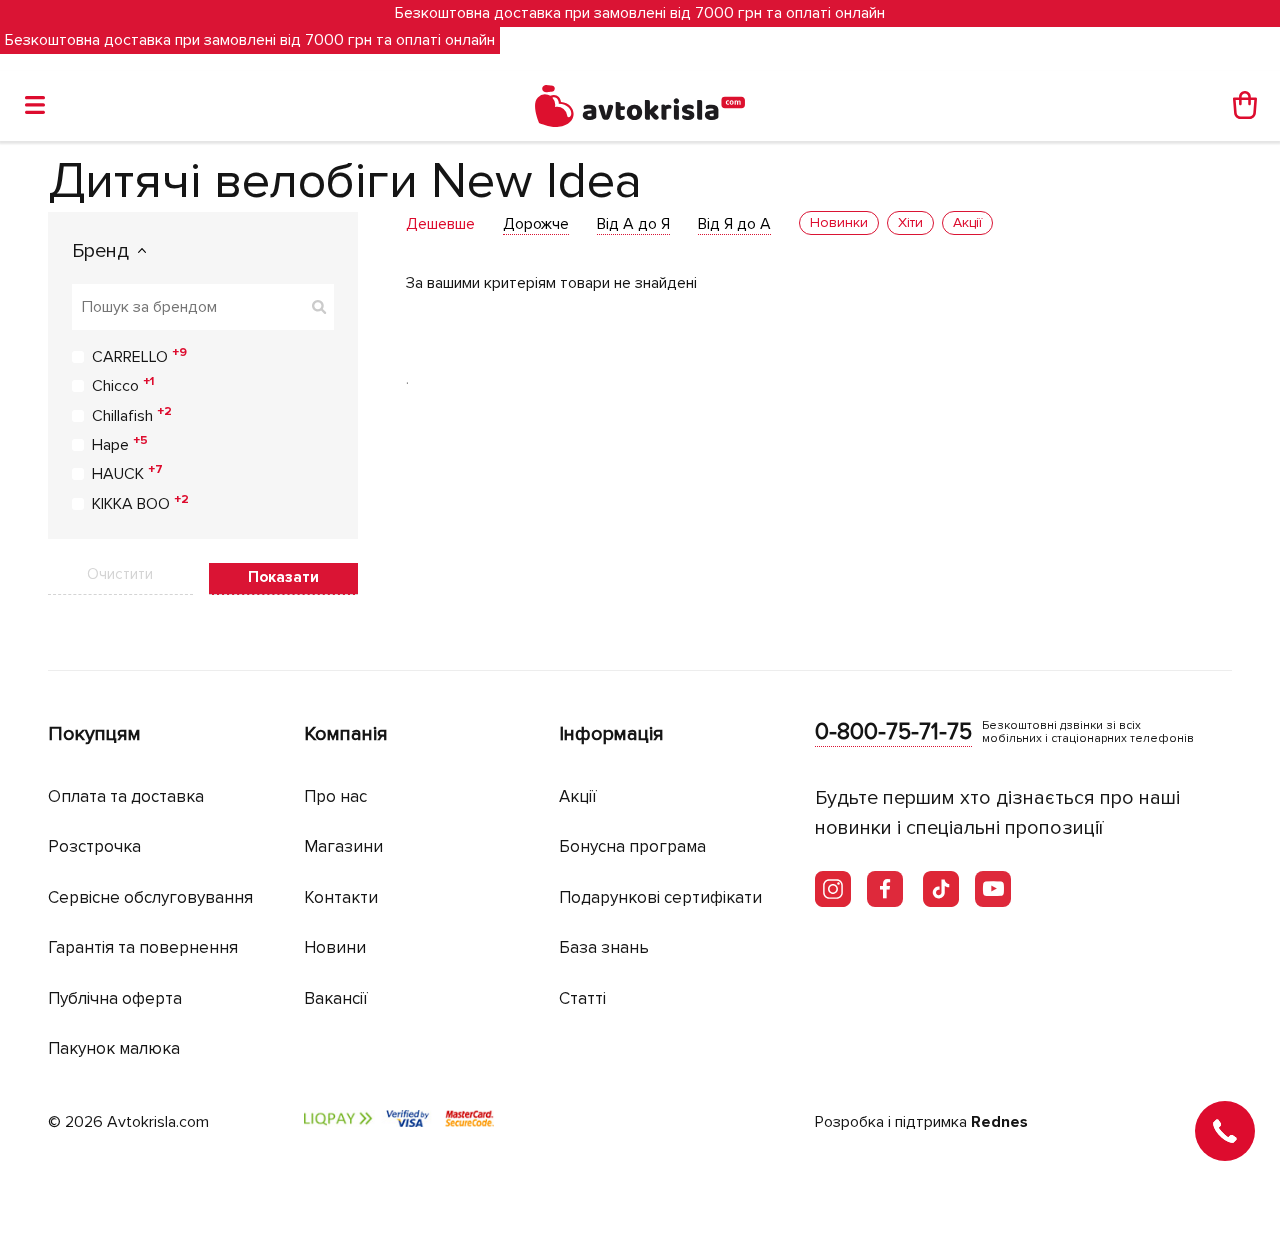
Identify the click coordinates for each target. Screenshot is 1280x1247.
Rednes (999, 1122)
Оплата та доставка (126, 796)
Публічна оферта (115, 998)
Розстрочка (94, 846)
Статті (582, 998)
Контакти (341, 897)
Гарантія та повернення (143, 947)
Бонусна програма (632, 846)
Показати (283, 577)
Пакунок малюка (114, 1048)
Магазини (343, 846)
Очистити (120, 574)
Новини (335, 947)
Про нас (335, 796)
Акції (578, 796)
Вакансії (336, 998)
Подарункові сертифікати (660, 897)
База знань (604, 947)
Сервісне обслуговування (150, 897)
